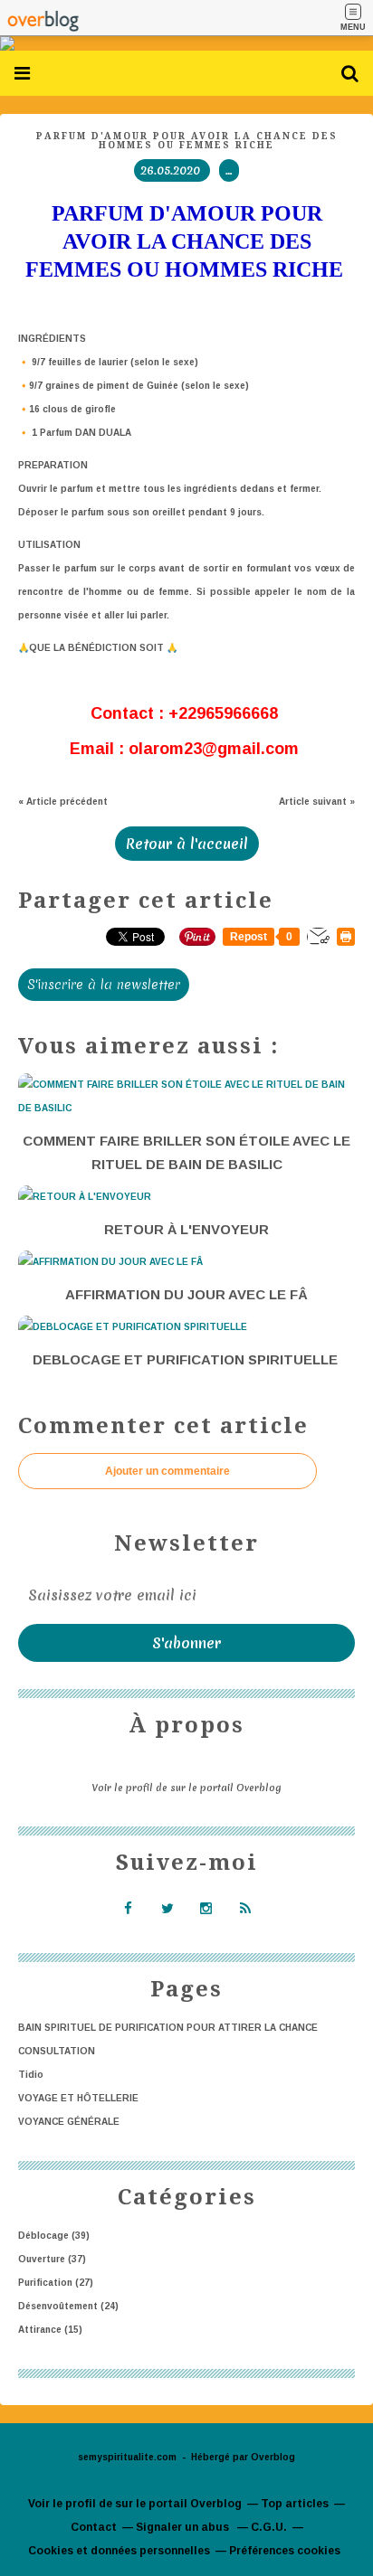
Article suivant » (317, 802)
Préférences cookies (285, 2551)
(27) (56, 2283)
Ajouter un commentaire (167, 1471)
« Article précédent (63, 802)
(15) (50, 2330)
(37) (52, 2259)
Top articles (295, 2504)
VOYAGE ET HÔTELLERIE (78, 2098)
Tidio (31, 2075)
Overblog (273, 2457)
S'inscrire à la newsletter (104, 985)
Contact (94, 2527)
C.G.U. (269, 2527)
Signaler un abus (184, 2527)
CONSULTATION (57, 2051)
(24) (68, 2306)
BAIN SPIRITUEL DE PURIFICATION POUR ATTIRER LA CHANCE (168, 2028)
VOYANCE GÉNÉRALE (69, 2122)
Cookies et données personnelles (119, 2551)
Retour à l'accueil (187, 844)
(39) (54, 2236)
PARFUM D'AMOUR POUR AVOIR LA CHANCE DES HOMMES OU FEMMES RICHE (187, 141)
